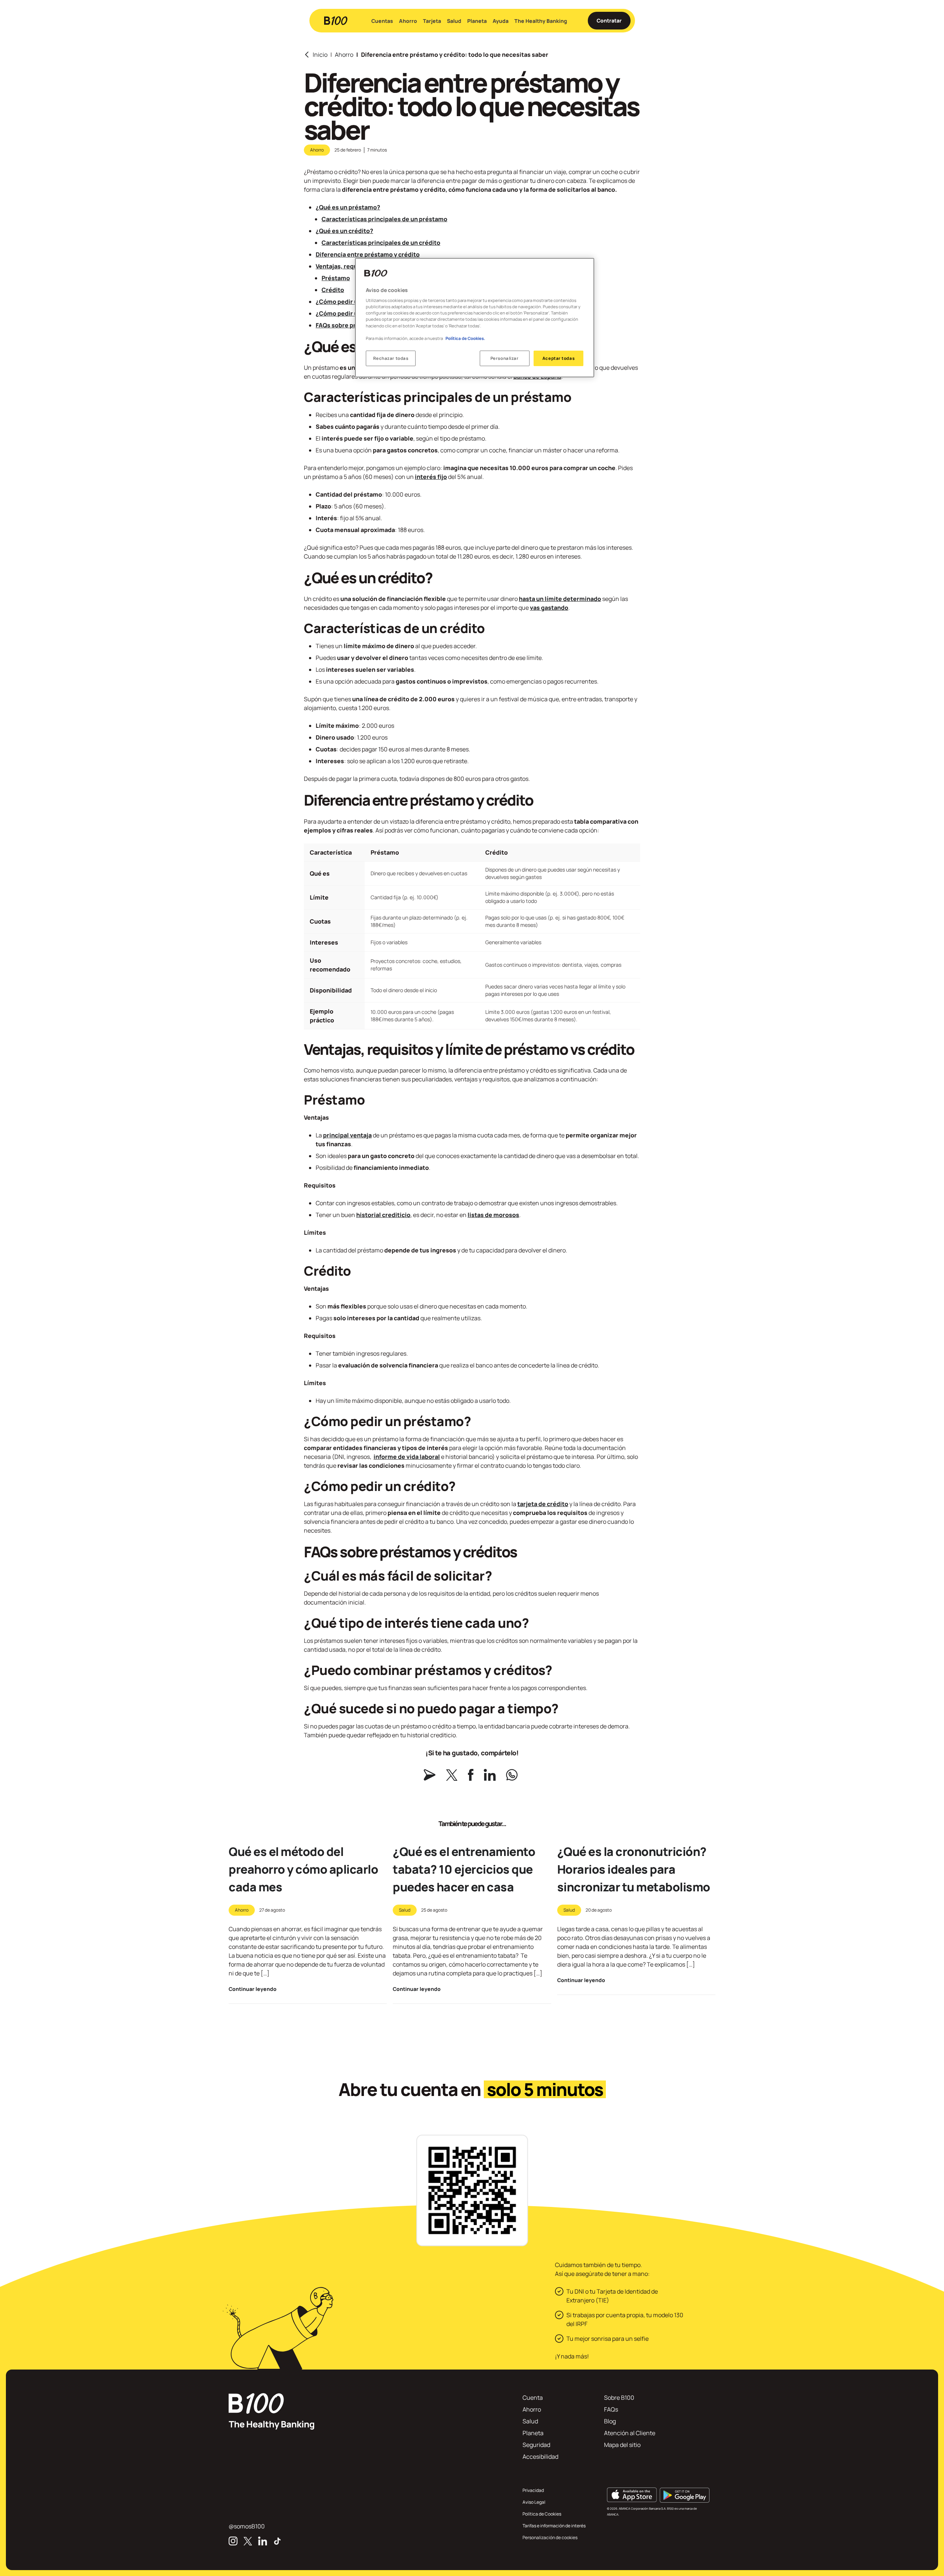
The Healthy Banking (541, 21)
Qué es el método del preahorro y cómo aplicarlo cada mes (303, 1869)
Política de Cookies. (465, 338)
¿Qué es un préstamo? (348, 207)
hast (525, 599)
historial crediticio (383, 1215)
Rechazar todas (391, 358)
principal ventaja (347, 1135)
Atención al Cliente (630, 2433)
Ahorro (408, 21)
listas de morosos (493, 1215)
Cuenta (533, 2398)
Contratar (609, 20)
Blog (610, 2421)
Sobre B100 (619, 2398)
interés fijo (431, 477)
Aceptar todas (558, 358)
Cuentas (382, 21)
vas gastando (549, 608)
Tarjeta (432, 21)
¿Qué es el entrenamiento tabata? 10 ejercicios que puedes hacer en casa (464, 1869)
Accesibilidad (540, 2457)
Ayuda (501, 21)
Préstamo (336, 278)
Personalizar (505, 358)
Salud (454, 21)
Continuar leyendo (253, 1989)
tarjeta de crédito (543, 1504)
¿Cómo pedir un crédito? (351, 313)
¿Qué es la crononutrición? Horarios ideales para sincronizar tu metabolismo (634, 1869)
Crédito (333, 290)
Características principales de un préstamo (384, 219)
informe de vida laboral (407, 1457)
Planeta (477, 21)
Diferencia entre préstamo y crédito (368, 254)
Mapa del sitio (622, 2445)
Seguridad (536, 2445)
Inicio (320, 55)
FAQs (611, 2409)
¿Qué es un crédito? (344, 231)
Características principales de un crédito (381, 243)
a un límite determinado (566, 599)
